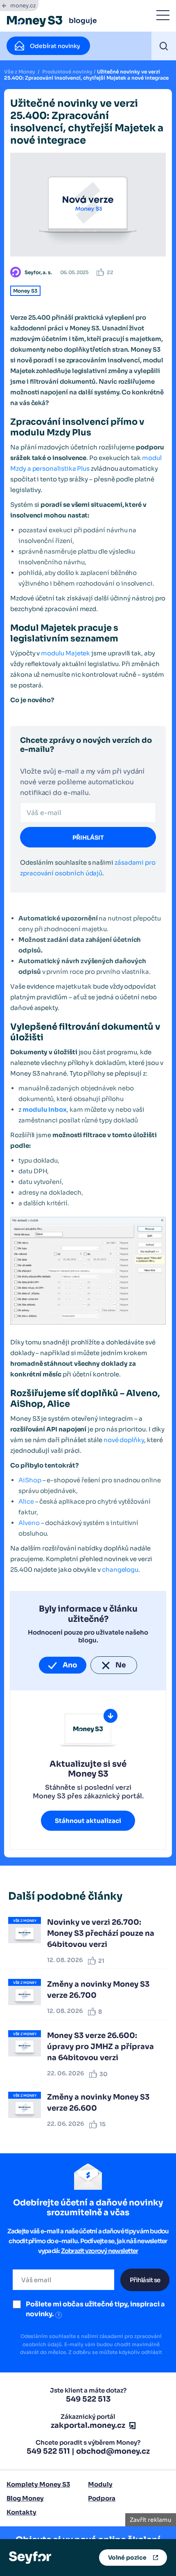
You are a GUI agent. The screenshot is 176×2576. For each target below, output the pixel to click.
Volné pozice (127, 2558)
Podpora (102, 2498)
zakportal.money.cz (88, 2425)
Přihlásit (88, 838)
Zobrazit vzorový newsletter (100, 2251)
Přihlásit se (145, 2280)
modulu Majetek (65, 653)
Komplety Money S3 (38, 2484)
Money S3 (25, 291)
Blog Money (25, 2498)
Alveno (29, 1523)
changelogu (120, 1570)
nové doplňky (124, 1440)
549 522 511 (48, 2451)
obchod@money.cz (113, 2451)
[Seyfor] (30, 2557)
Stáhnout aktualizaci (88, 1821)
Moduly (100, 2484)
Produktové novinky (67, 72)
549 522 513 (88, 2399)
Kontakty (21, 2512)
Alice (26, 1501)
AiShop (30, 1480)
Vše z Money (20, 72)
